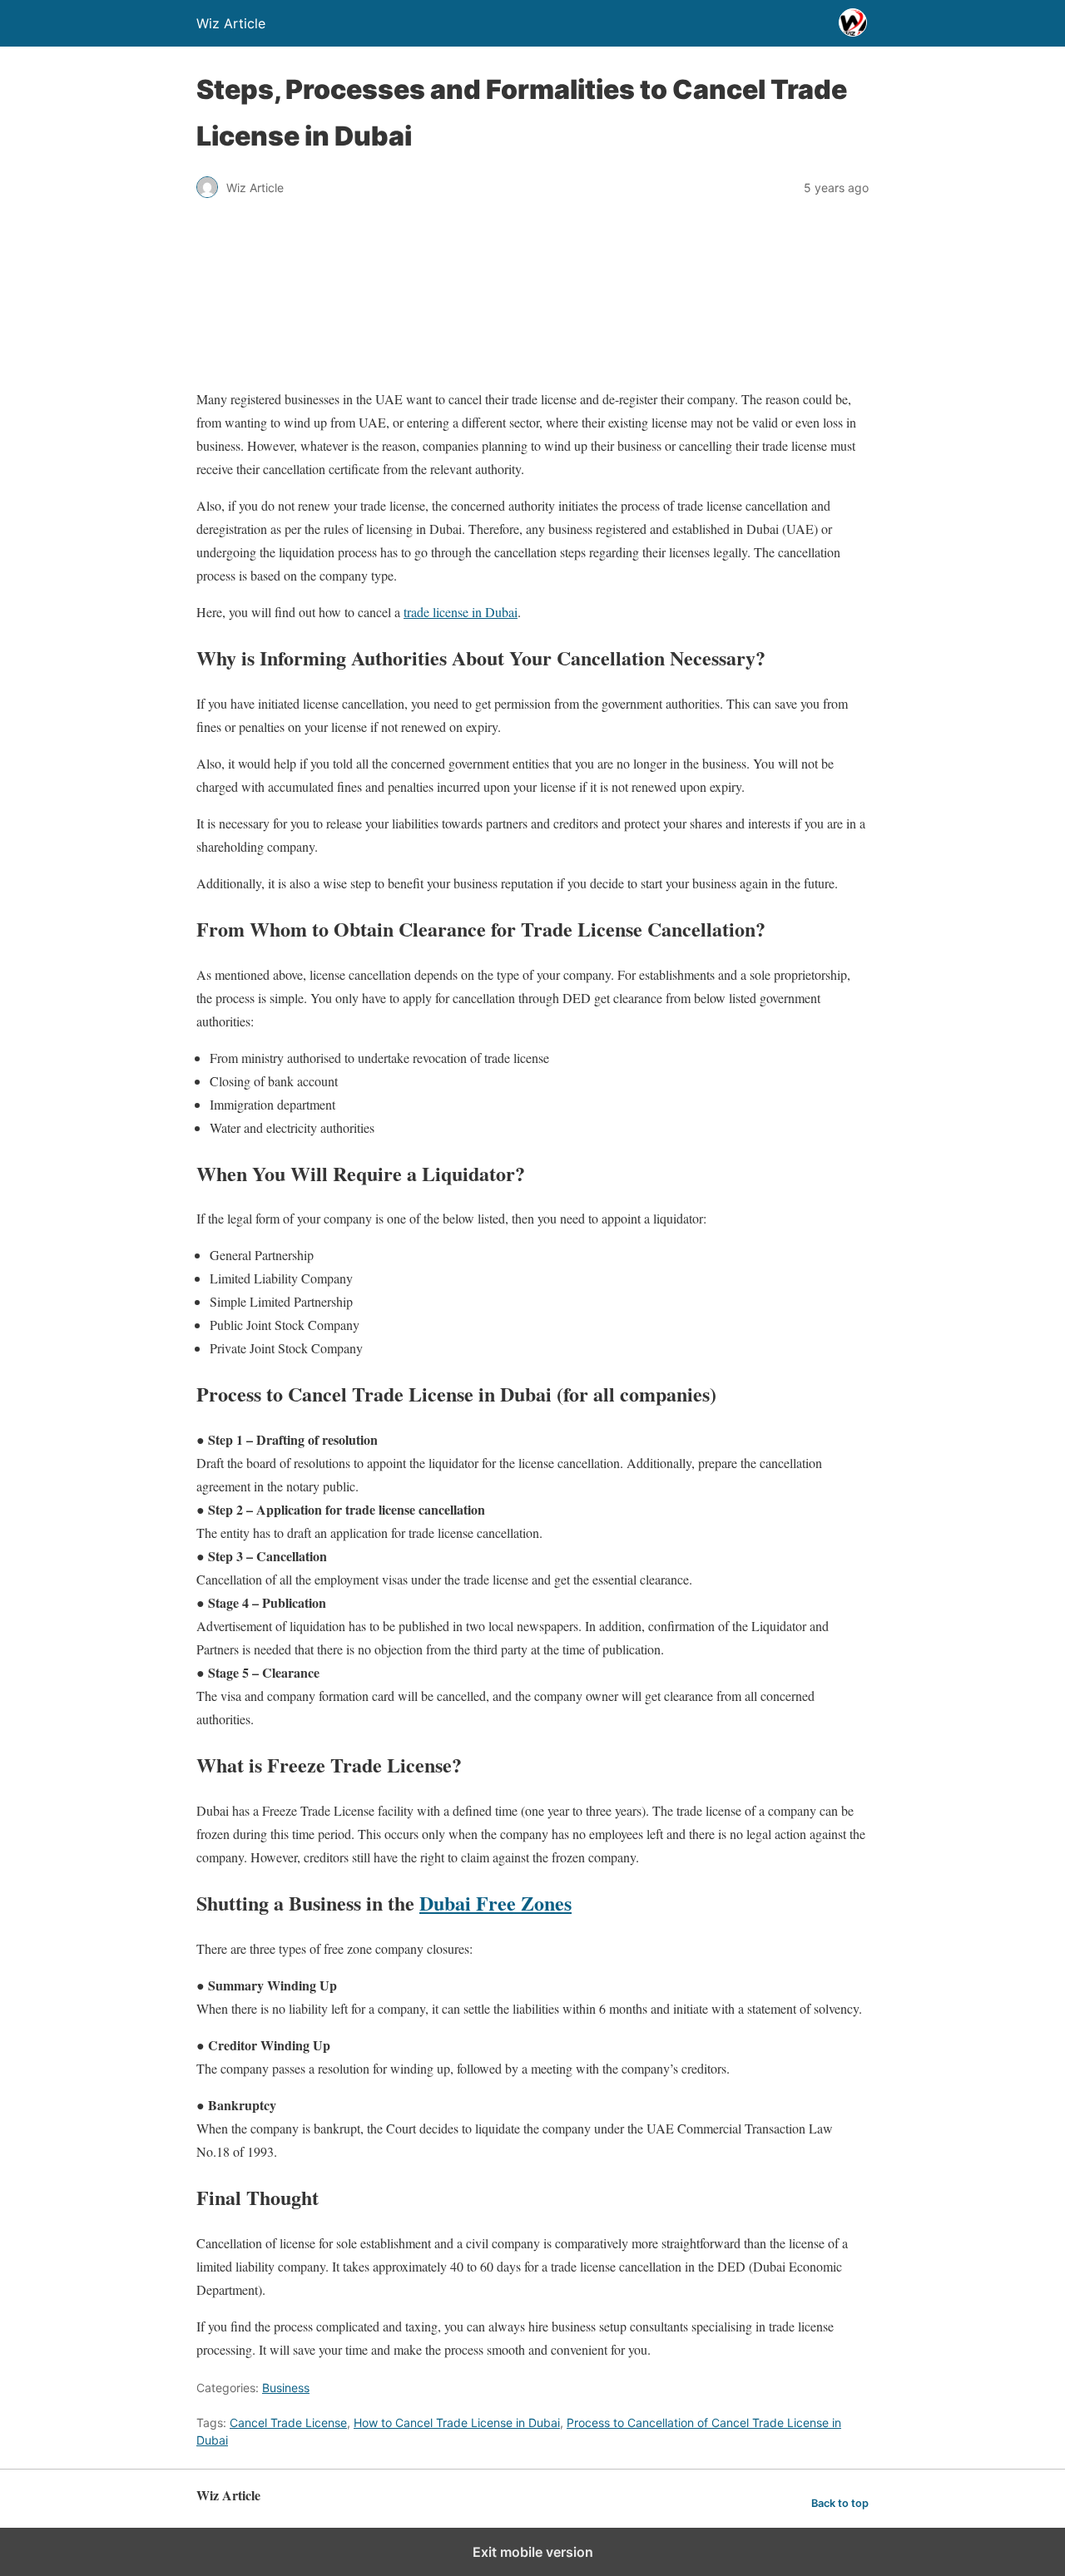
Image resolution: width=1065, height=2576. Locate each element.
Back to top (840, 2503)
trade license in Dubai (461, 612)
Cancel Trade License (288, 2423)
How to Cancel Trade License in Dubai (457, 2423)
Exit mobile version (533, 2552)
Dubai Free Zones (495, 1903)
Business (286, 2388)
